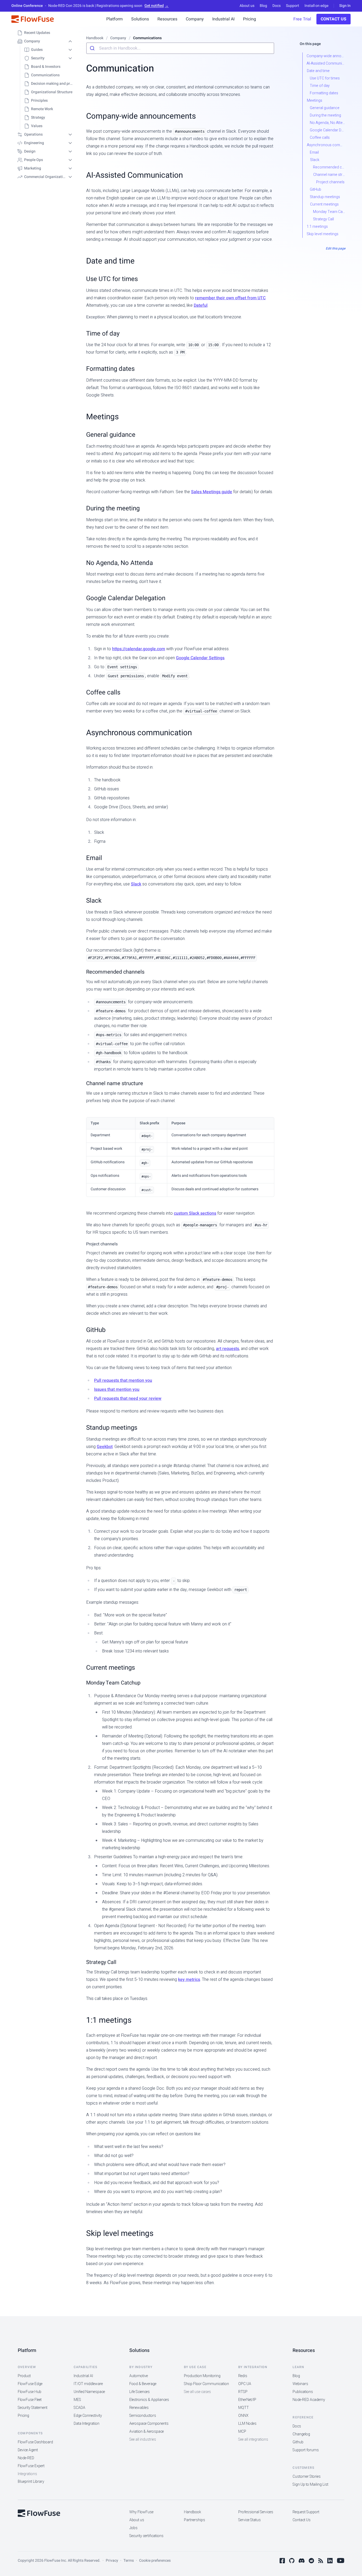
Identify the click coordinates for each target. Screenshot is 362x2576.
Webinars (300, 2384)
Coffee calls (103, 692)
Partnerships (195, 2520)
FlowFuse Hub (30, 2392)
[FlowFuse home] (39, 2513)
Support (293, 6)
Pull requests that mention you (123, 1380)
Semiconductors (143, 2416)
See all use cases (197, 2392)
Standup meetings (112, 1428)
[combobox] (180, 48)
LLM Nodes (247, 2424)
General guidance (111, 435)
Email (94, 858)
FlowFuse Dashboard (35, 2442)
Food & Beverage (143, 2384)
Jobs (133, 2528)
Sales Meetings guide (212, 492)
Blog (263, 6)
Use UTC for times (112, 279)
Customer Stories (307, 2477)
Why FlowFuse (141, 2512)
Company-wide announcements (141, 116)
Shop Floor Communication (206, 2384)
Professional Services (256, 2512)
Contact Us (334, 19)
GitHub (96, 1330)
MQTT (244, 2408)
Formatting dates (110, 369)
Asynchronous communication (139, 733)
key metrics (189, 1980)
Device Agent (28, 2450)
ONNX (243, 2416)
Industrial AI (83, 2376)
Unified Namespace (89, 2392)
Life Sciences (140, 2392)
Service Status (250, 2520)
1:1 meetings (109, 2020)
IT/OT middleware (88, 2384)
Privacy (112, 2561)
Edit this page (335, 248)
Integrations (27, 2474)
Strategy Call (101, 1962)
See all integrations (253, 2439)
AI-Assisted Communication (134, 175)
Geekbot (105, 1447)
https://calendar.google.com (139, 649)
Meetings (102, 417)
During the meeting (113, 508)
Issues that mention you (117, 1389)
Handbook (193, 2512)
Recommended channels (115, 972)
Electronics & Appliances (149, 2400)
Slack (136, 884)
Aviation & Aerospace (147, 2432)
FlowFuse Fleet (30, 2400)
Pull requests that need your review (128, 1398)
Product (24, 2376)
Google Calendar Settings (200, 658)
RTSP (243, 2392)
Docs (277, 6)
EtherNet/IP (247, 2400)
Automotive (139, 2376)
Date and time (110, 261)
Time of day (103, 334)
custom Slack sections (195, 1213)
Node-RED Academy (309, 2400)
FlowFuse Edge (30, 2384)
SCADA (80, 2408)
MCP (242, 2432)
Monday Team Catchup (113, 1683)
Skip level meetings (120, 2233)
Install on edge (316, 6)
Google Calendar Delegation (126, 598)
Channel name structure (115, 1083)
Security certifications (146, 2536)
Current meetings (111, 1668)
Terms (129, 2561)
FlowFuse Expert (31, 2466)
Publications (303, 2392)
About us (247, 6)
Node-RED (26, 2458)
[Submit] (93, 48)
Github (298, 2442)
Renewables (139, 2408)
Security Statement (33, 2408)
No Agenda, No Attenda (120, 563)
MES (77, 2400)
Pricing (23, 2416)
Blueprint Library (31, 2482)
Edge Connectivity (88, 2416)
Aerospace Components (149, 2424)
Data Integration (87, 2424)
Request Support (306, 2512)
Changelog (301, 2434)
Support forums (306, 2450)
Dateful (201, 305)
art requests (228, 1349)
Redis (243, 2376)
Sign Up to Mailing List (310, 2484)
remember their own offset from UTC (230, 298)
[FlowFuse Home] (33, 19)
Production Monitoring (202, 2376)
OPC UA (245, 2384)
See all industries (143, 2439)
